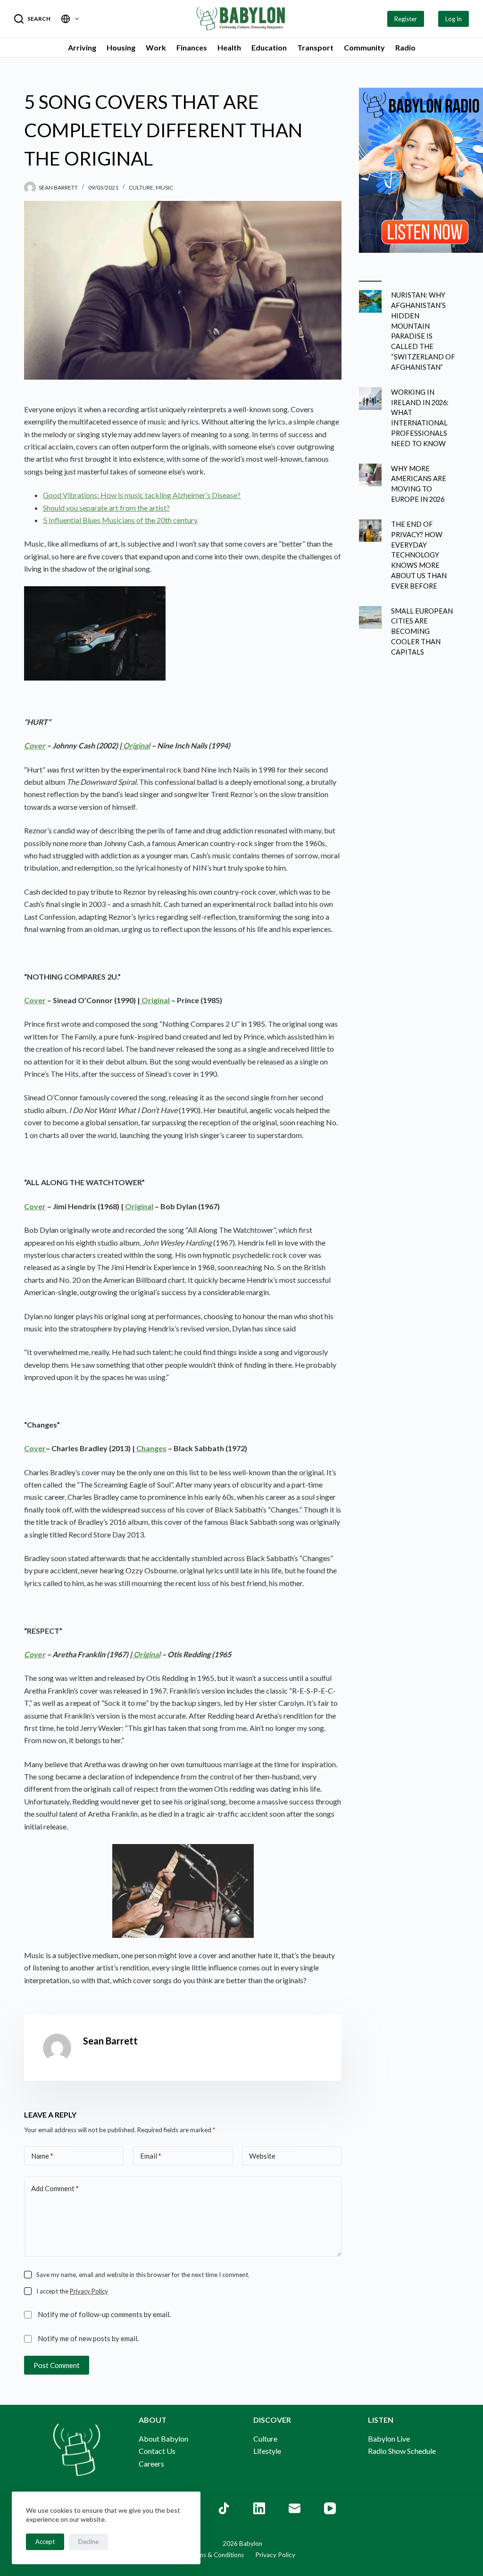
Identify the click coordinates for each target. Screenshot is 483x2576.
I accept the (72, 2291)
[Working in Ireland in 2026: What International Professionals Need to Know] (370, 399)
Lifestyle (267, 2451)
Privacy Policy (89, 2291)
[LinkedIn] (259, 2508)
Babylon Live (389, 2439)
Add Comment (55, 2188)
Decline (88, 2542)
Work (156, 47)
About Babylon (163, 2439)
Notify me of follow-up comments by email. (104, 2314)
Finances (192, 47)
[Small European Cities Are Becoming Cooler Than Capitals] (370, 617)
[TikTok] (224, 2508)
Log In (454, 19)
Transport (315, 47)
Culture (141, 187)
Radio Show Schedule (402, 2451)
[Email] (295, 2508)
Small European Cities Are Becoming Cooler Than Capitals (422, 632)
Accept (45, 2542)
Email (151, 2156)
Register (406, 19)
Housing (121, 47)
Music (164, 187)
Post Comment (57, 2365)
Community (364, 47)
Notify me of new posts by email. (88, 2338)
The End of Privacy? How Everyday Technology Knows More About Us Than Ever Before (419, 555)
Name (42, 2156)
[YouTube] (330, 2508)
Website (262, 2156)
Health (229, 47)
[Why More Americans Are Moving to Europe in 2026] (370, 475)
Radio (405, 47)
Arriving (82, 47)
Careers (151, 2464)
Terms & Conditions (216, 2555)
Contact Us (157, 2451)
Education (269, 47)
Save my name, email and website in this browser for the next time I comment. (143, 2275)
